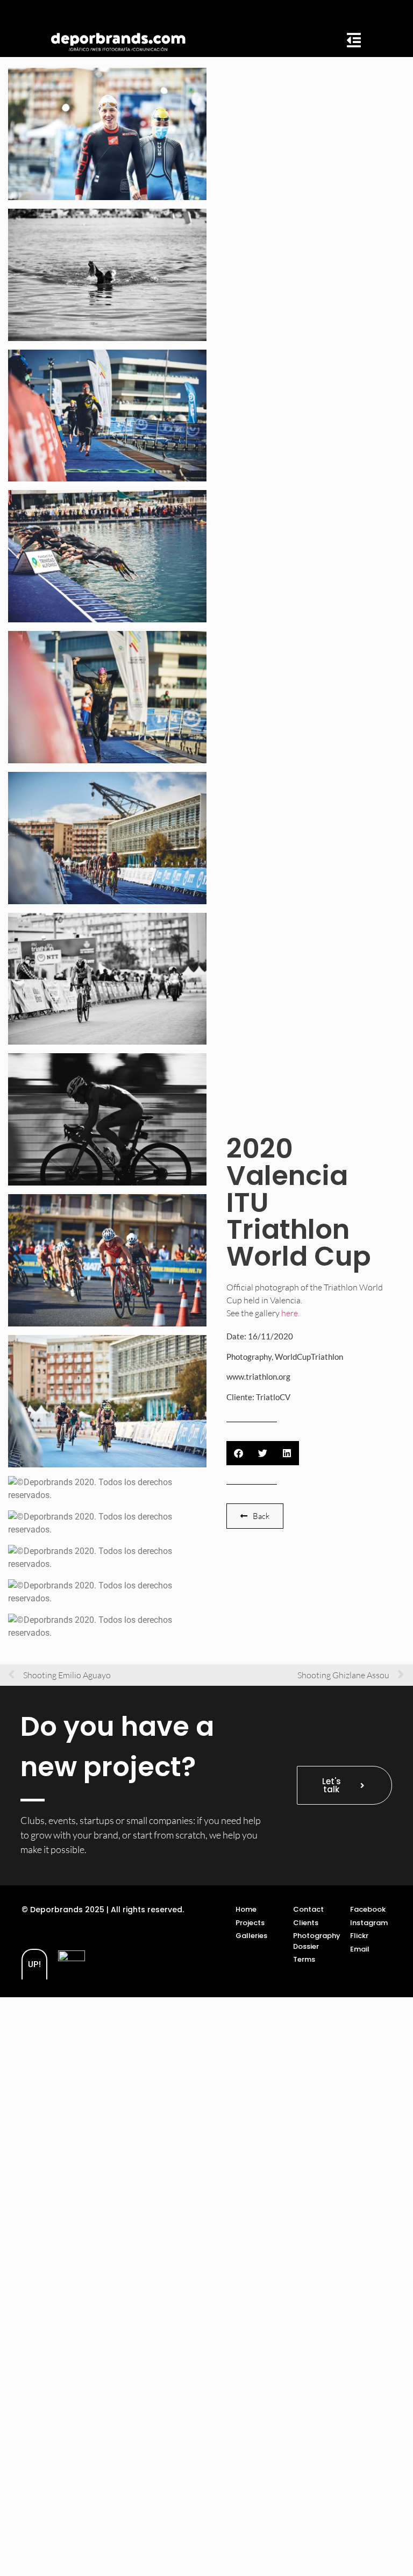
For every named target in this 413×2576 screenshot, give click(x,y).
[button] (238, 1453)
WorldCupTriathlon (309, 1357)
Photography (249, 1357)
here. (290, 1313)
